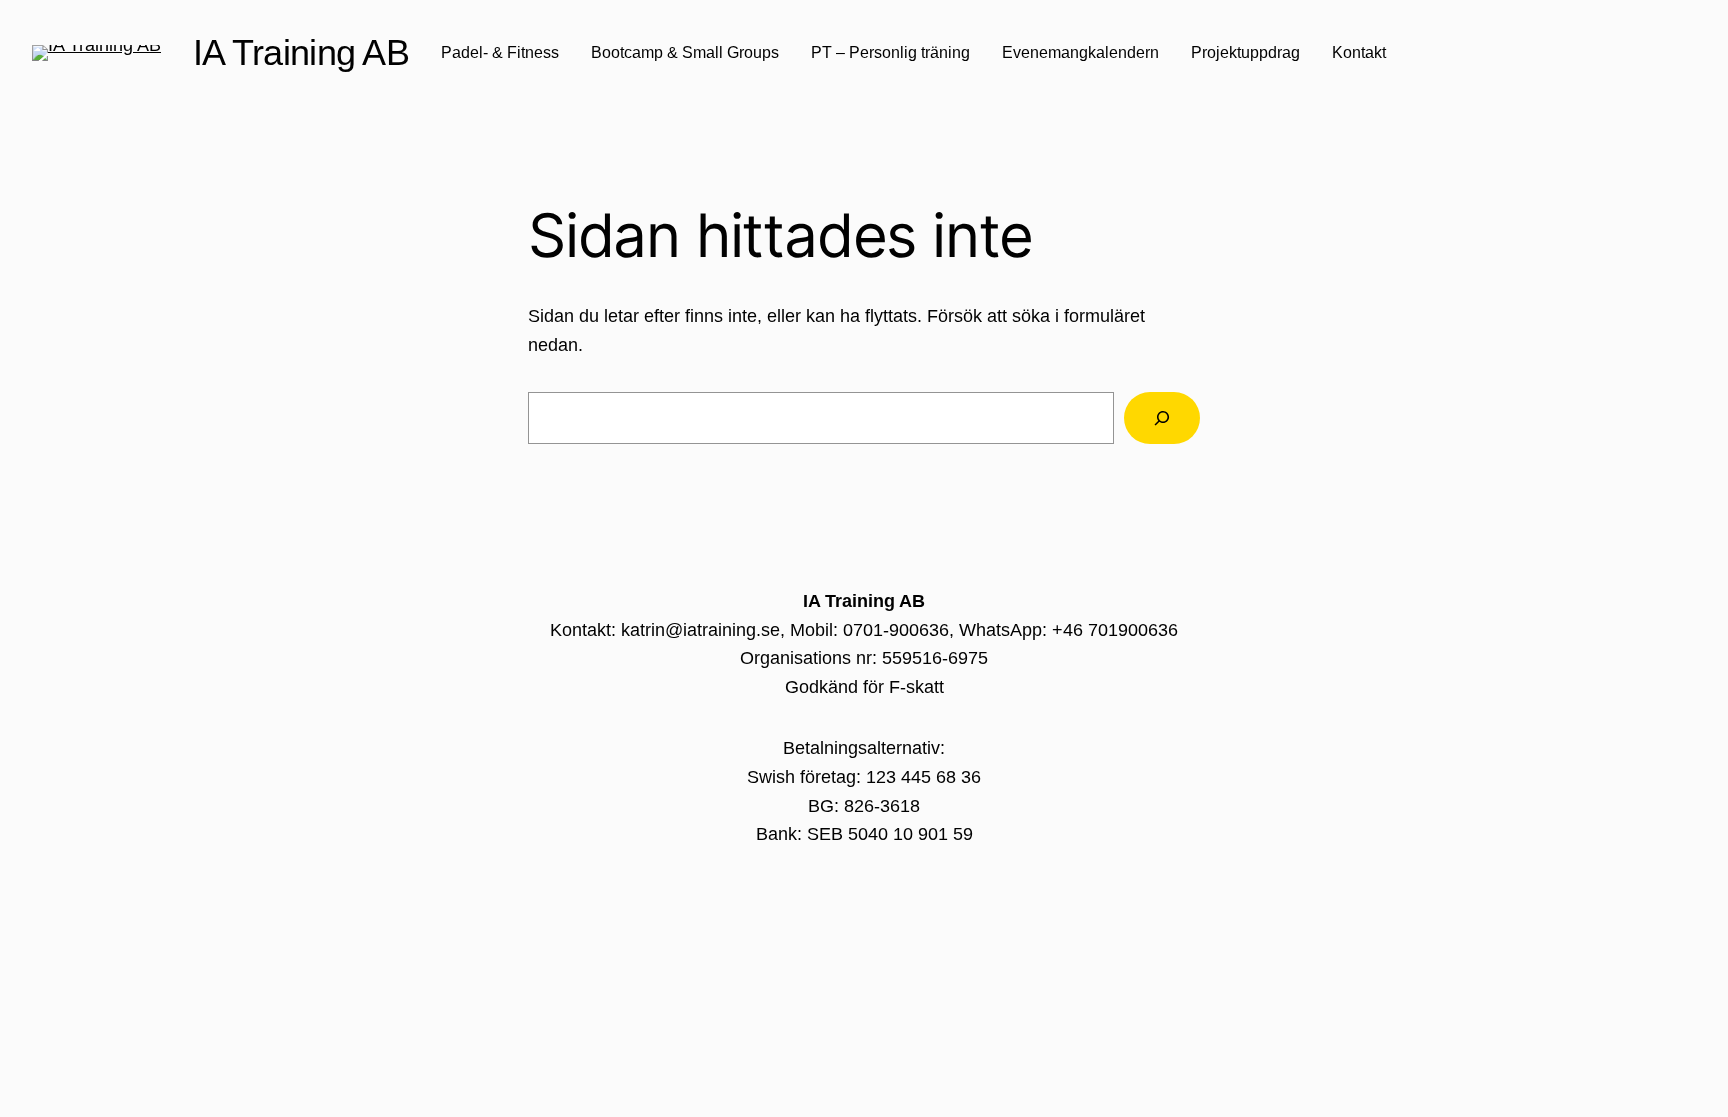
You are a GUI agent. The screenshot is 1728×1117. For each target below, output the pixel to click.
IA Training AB (301, 52)
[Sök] (1162, 418)
